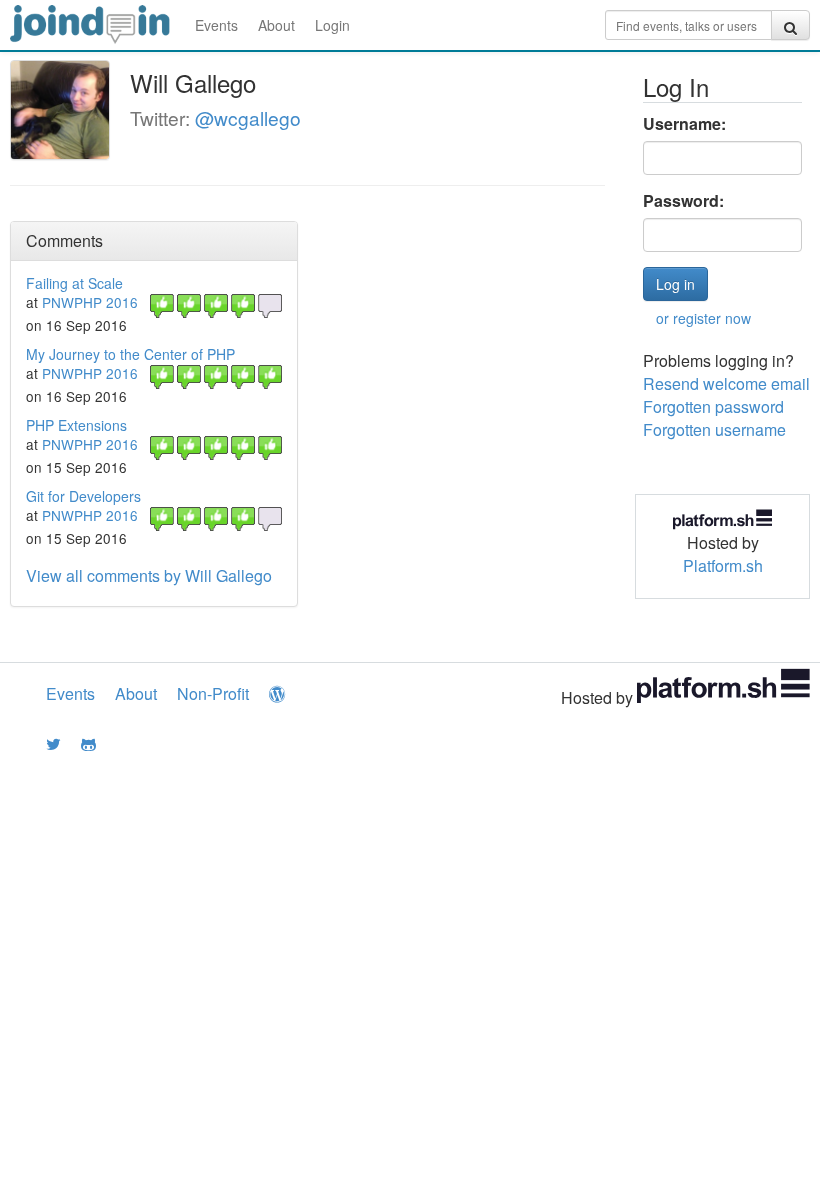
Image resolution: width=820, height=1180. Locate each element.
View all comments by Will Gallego (149, 575)
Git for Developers (83, 496)
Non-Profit (213, 693)
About (276, 25)
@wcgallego (248, 117)
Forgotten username (714, 429)
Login (332, 25)
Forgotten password (713, 406)
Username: (684, 124)
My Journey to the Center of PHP (130, 354)
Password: (683, 201)
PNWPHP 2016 (90, 302)
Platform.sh (723, 565)
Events (216, 25)
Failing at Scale (74, 283)
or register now (703, 318)
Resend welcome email (726, 383)
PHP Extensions (76, 425)
